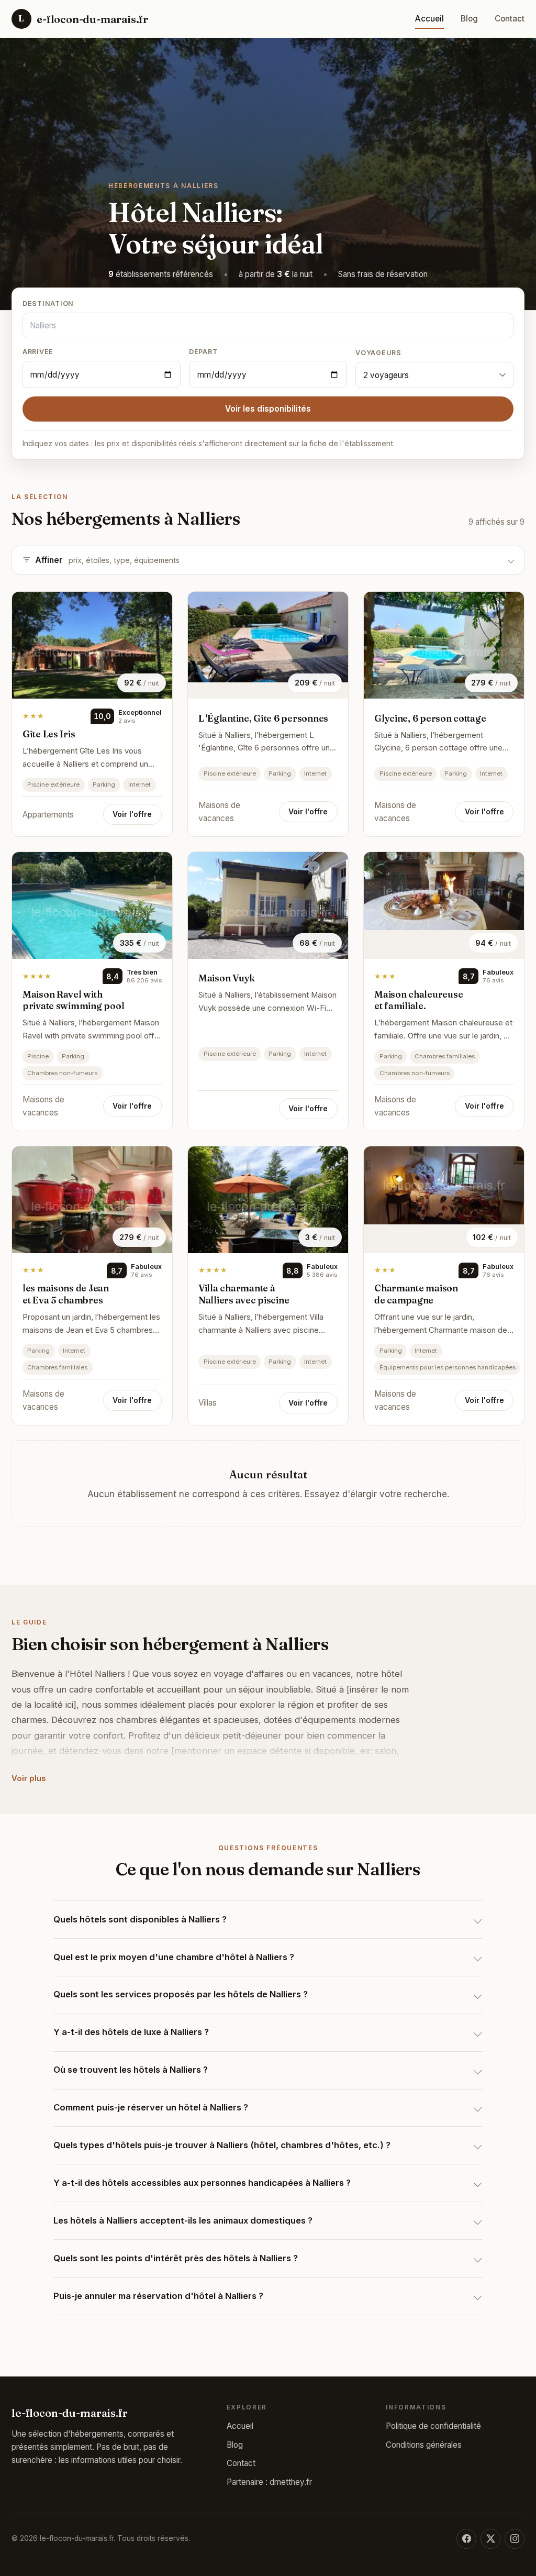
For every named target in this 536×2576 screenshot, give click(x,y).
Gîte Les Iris (49, 734)
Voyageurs (378, 353)
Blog (469, 19)
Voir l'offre (132, 814)
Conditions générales (424, 2445)
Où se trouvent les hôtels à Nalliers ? (131, 2070)
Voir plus (29, 1778)
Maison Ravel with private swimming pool (73, 1000)
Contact (510, 19)
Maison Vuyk (227, 978)
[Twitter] (490, 2539)
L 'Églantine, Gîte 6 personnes (263, 718)
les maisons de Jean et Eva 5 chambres (66, 1294)
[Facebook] (466, 2539)
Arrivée (38, 352)
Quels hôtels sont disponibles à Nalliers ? (140, 1919)
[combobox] (268, 325)
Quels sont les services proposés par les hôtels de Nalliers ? (181, 1994)
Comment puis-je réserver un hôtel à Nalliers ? (151, 2107)
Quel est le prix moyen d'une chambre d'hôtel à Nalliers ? (174, 1957)
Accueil (429, 19)
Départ (203, 352)
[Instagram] (515, 2539)
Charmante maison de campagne (416, 1294)
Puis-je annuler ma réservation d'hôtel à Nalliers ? (158, 2296)
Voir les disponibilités (268, 409)
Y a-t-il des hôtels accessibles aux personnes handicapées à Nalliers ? (202, 2183)
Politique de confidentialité (433, 2426)
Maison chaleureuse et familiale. (418, 1000)
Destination (48, 303)
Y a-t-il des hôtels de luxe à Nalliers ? (131, 2032)
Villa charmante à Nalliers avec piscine (244, 1294)
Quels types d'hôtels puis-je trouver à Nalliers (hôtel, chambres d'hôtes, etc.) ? (222, 2145)
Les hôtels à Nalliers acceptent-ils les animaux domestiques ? (183, 2220)
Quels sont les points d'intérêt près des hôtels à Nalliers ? (176, 2258)
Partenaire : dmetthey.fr (269, 2482)
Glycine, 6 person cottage (430, 718)
